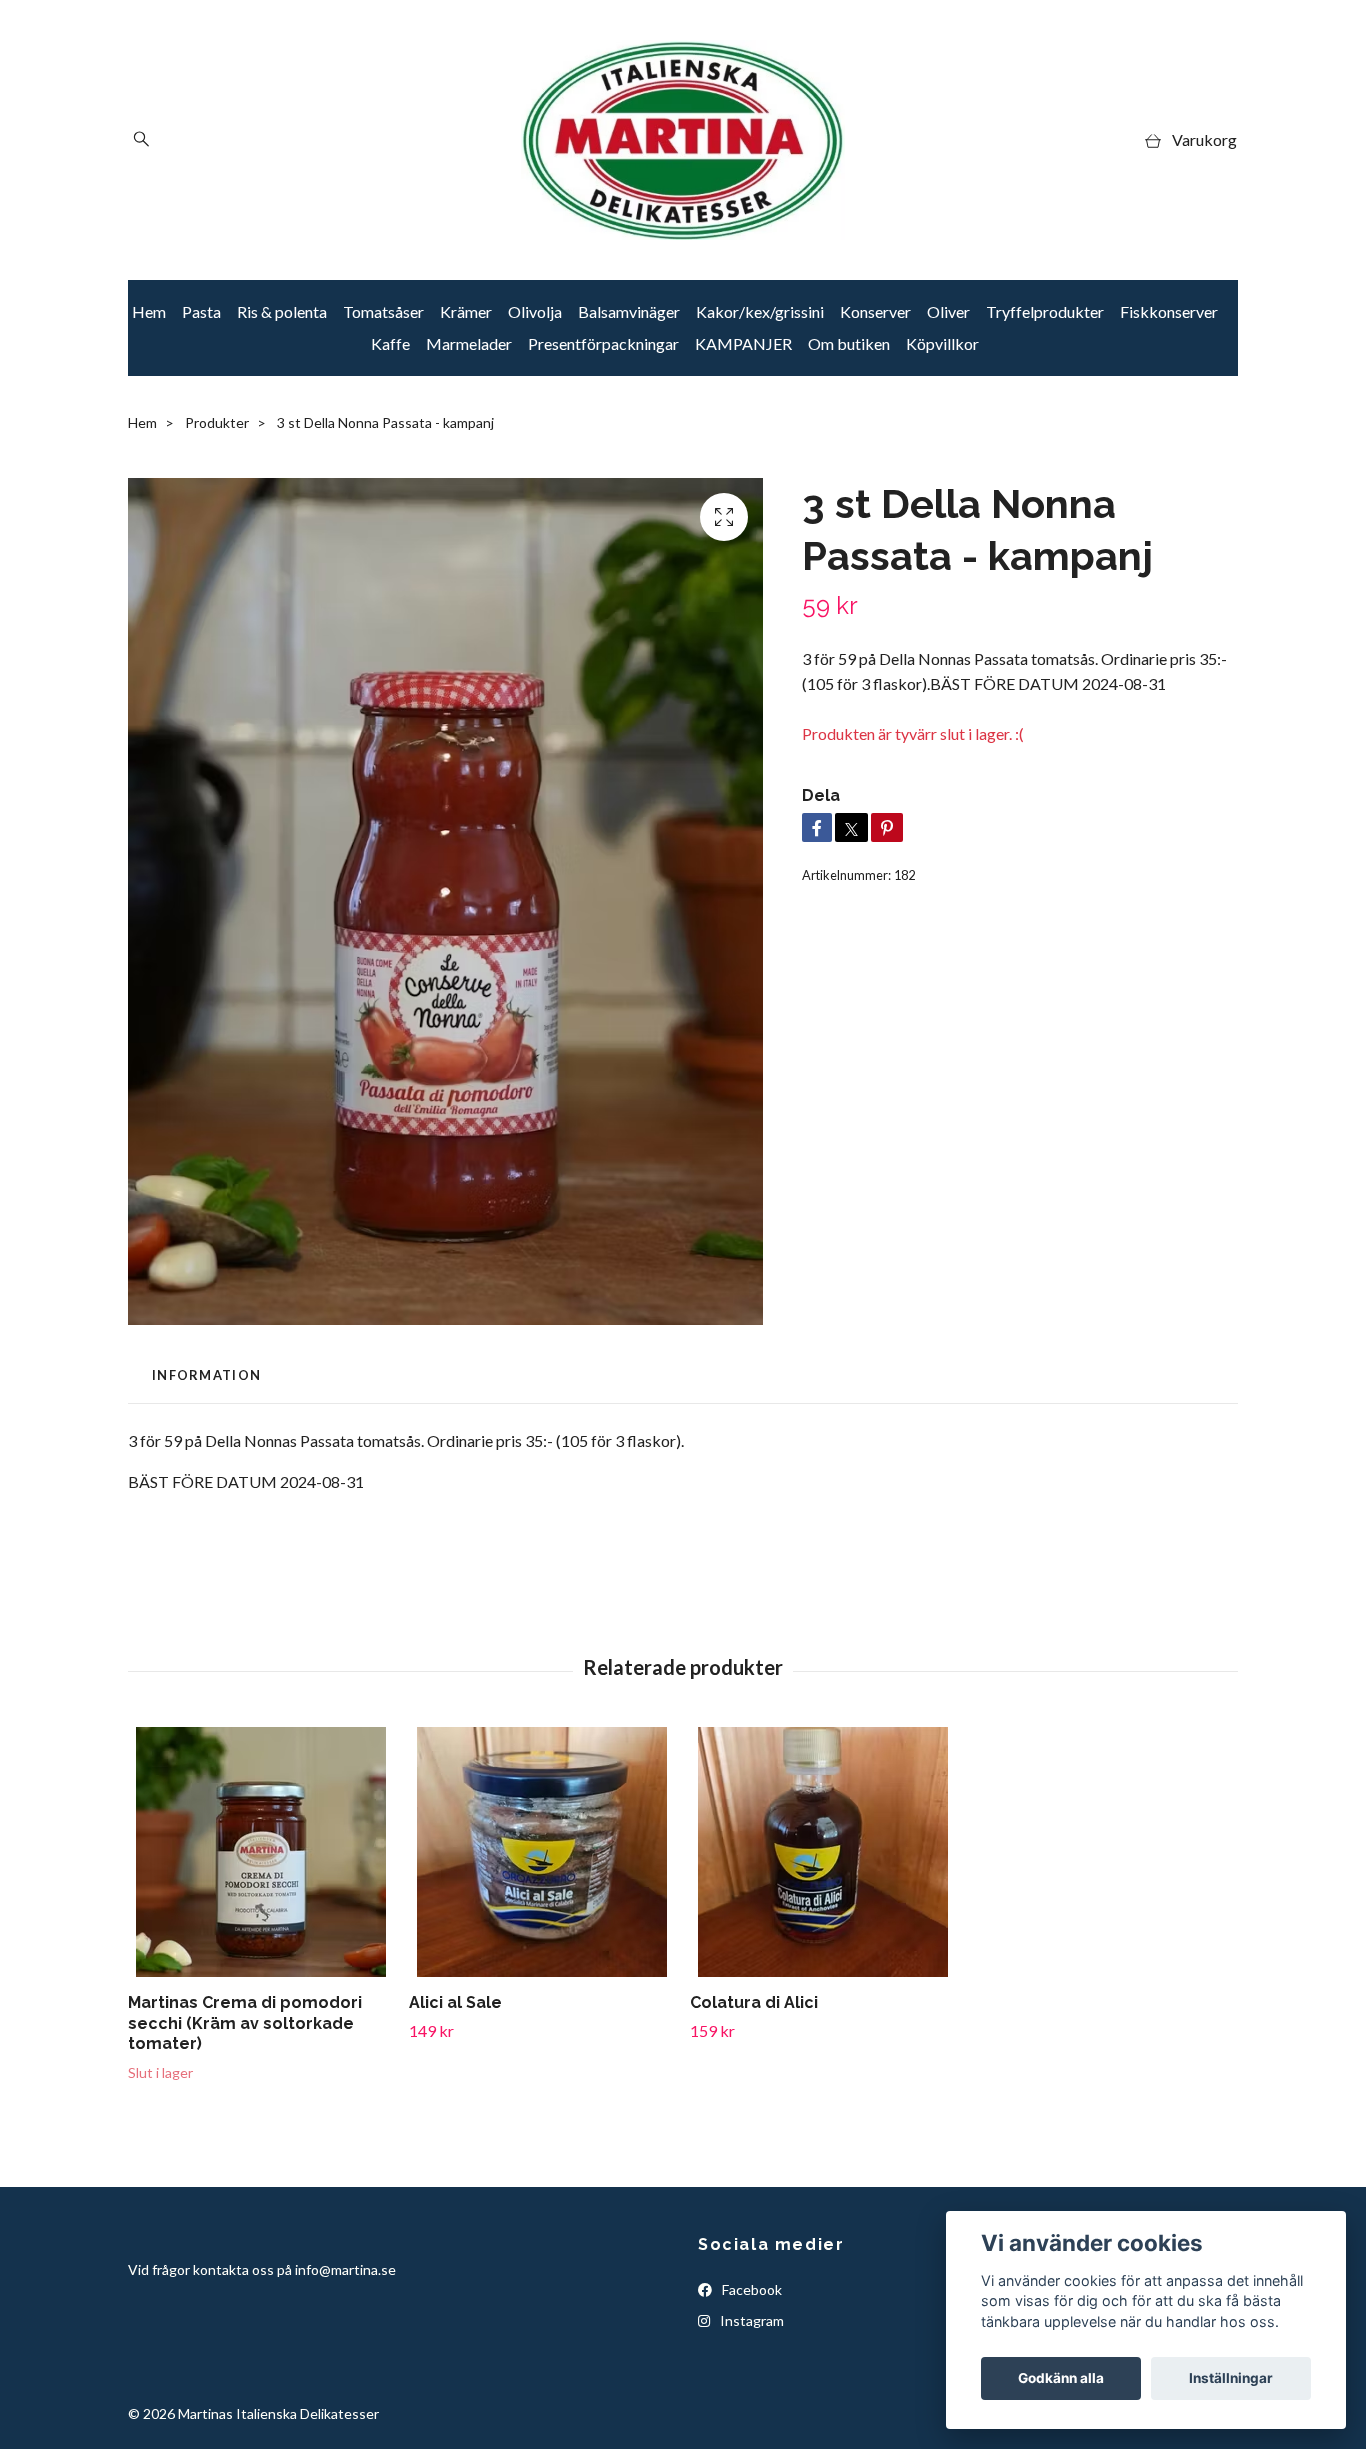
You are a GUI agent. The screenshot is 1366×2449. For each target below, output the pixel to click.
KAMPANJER (743, 343)
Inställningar (1231, 2378)
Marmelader (469, 343)
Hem (149, 311)
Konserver (875, 311)
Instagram (750, 2320)
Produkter (217, 422)
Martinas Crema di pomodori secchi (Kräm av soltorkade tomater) (245, 2023)
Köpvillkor (942, 343)
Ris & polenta (282, 311)
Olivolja (535, 311)
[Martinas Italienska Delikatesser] (683, 140)
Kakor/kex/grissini (760, 311)
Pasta (201, 311)
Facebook (750, 2289)
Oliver (948, 311)
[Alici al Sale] (542, 1852)
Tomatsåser (383, 311)
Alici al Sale (455, 2002)
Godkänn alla (1061, 2378)
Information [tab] (206, 1375)
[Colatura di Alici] (823, 1852)
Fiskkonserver (1169, 311)
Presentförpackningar (603, 343)
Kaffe (390, 343)
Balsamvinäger (629, 311)
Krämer (466, 311)
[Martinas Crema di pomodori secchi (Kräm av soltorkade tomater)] (261, 1852)
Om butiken (849, 343)
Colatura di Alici (754, 2002)
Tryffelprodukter (1045, 311)
